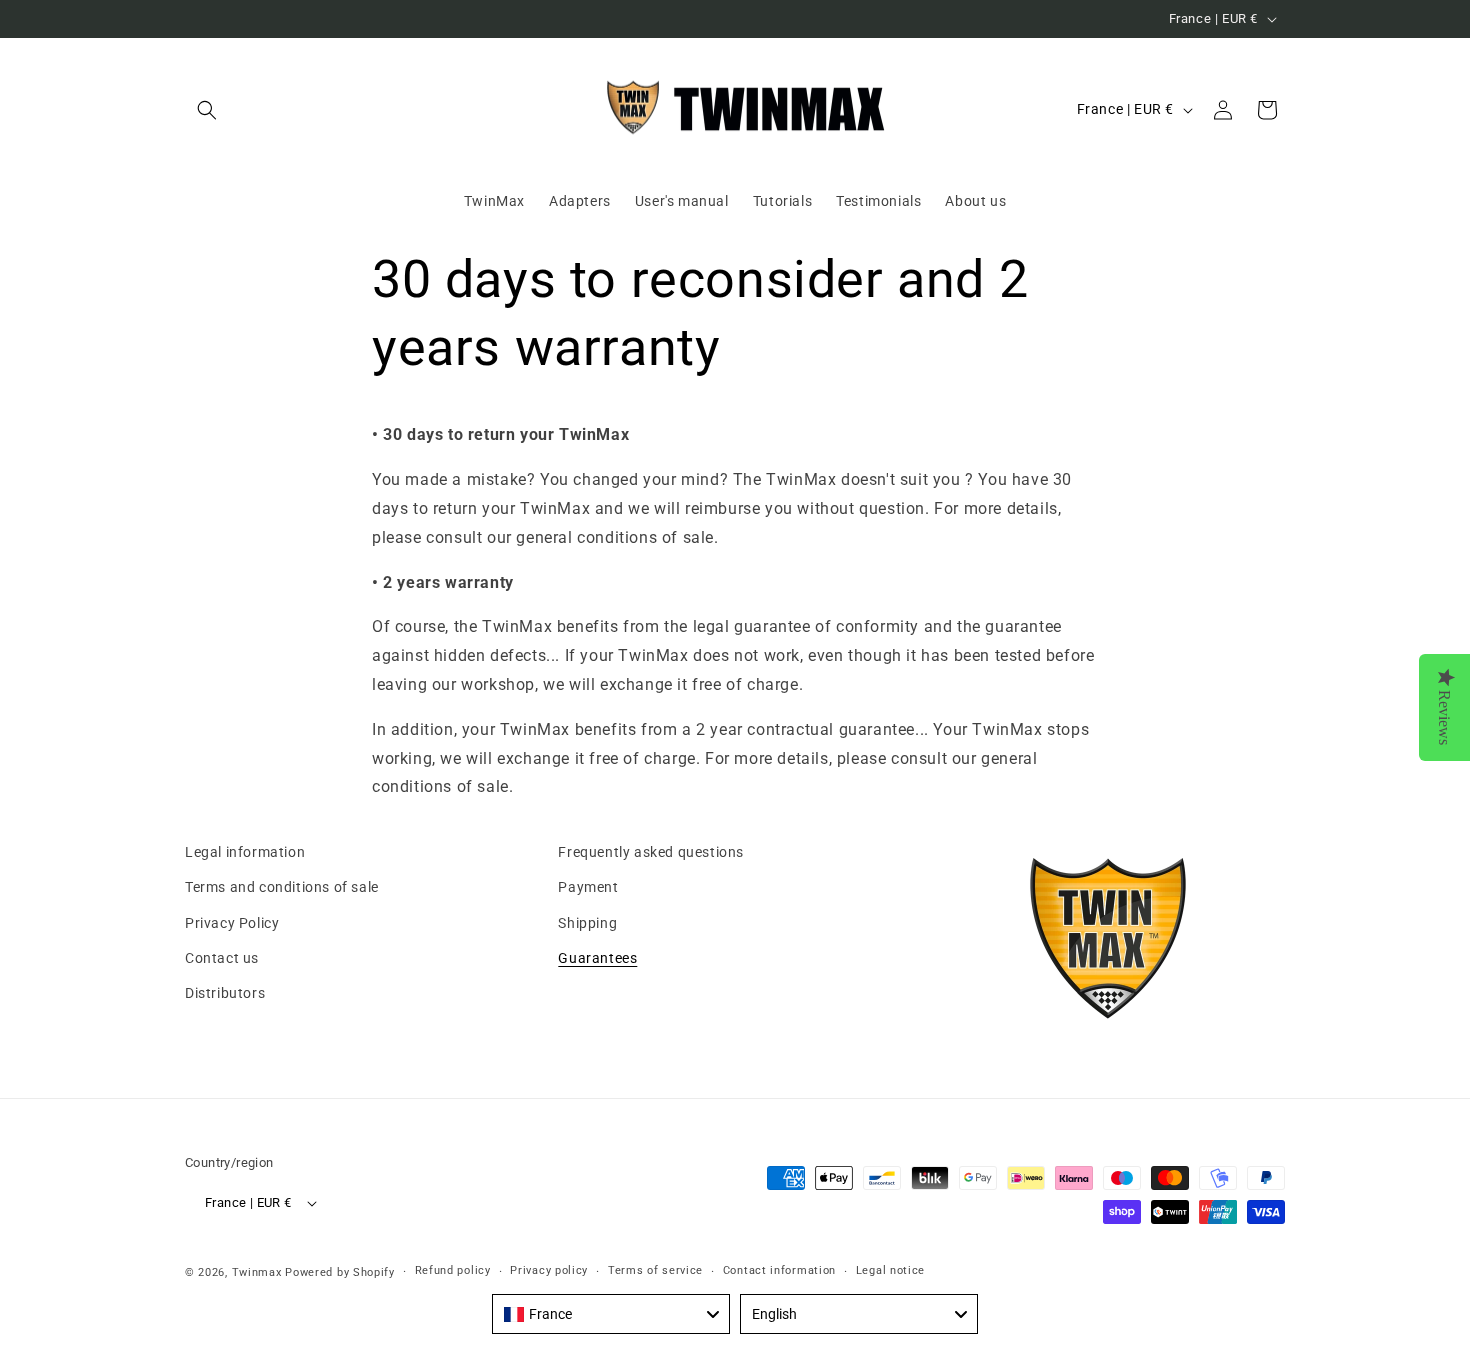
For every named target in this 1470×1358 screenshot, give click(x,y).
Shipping (587, 923)
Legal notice (890, 1270)
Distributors (225, 993)
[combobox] (611, 1314)
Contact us (222, 958)
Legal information (245, 852)
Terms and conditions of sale (282, 887)
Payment (588, 887)
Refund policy (453, 1270)
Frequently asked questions (651, 852)
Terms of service (655, 1270)
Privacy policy (549, 1270)
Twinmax (257, 1272)
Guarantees (597, 958)
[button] (207, 110)
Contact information (779, 1270)
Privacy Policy (232, 923)
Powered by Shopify (340, 1272)
